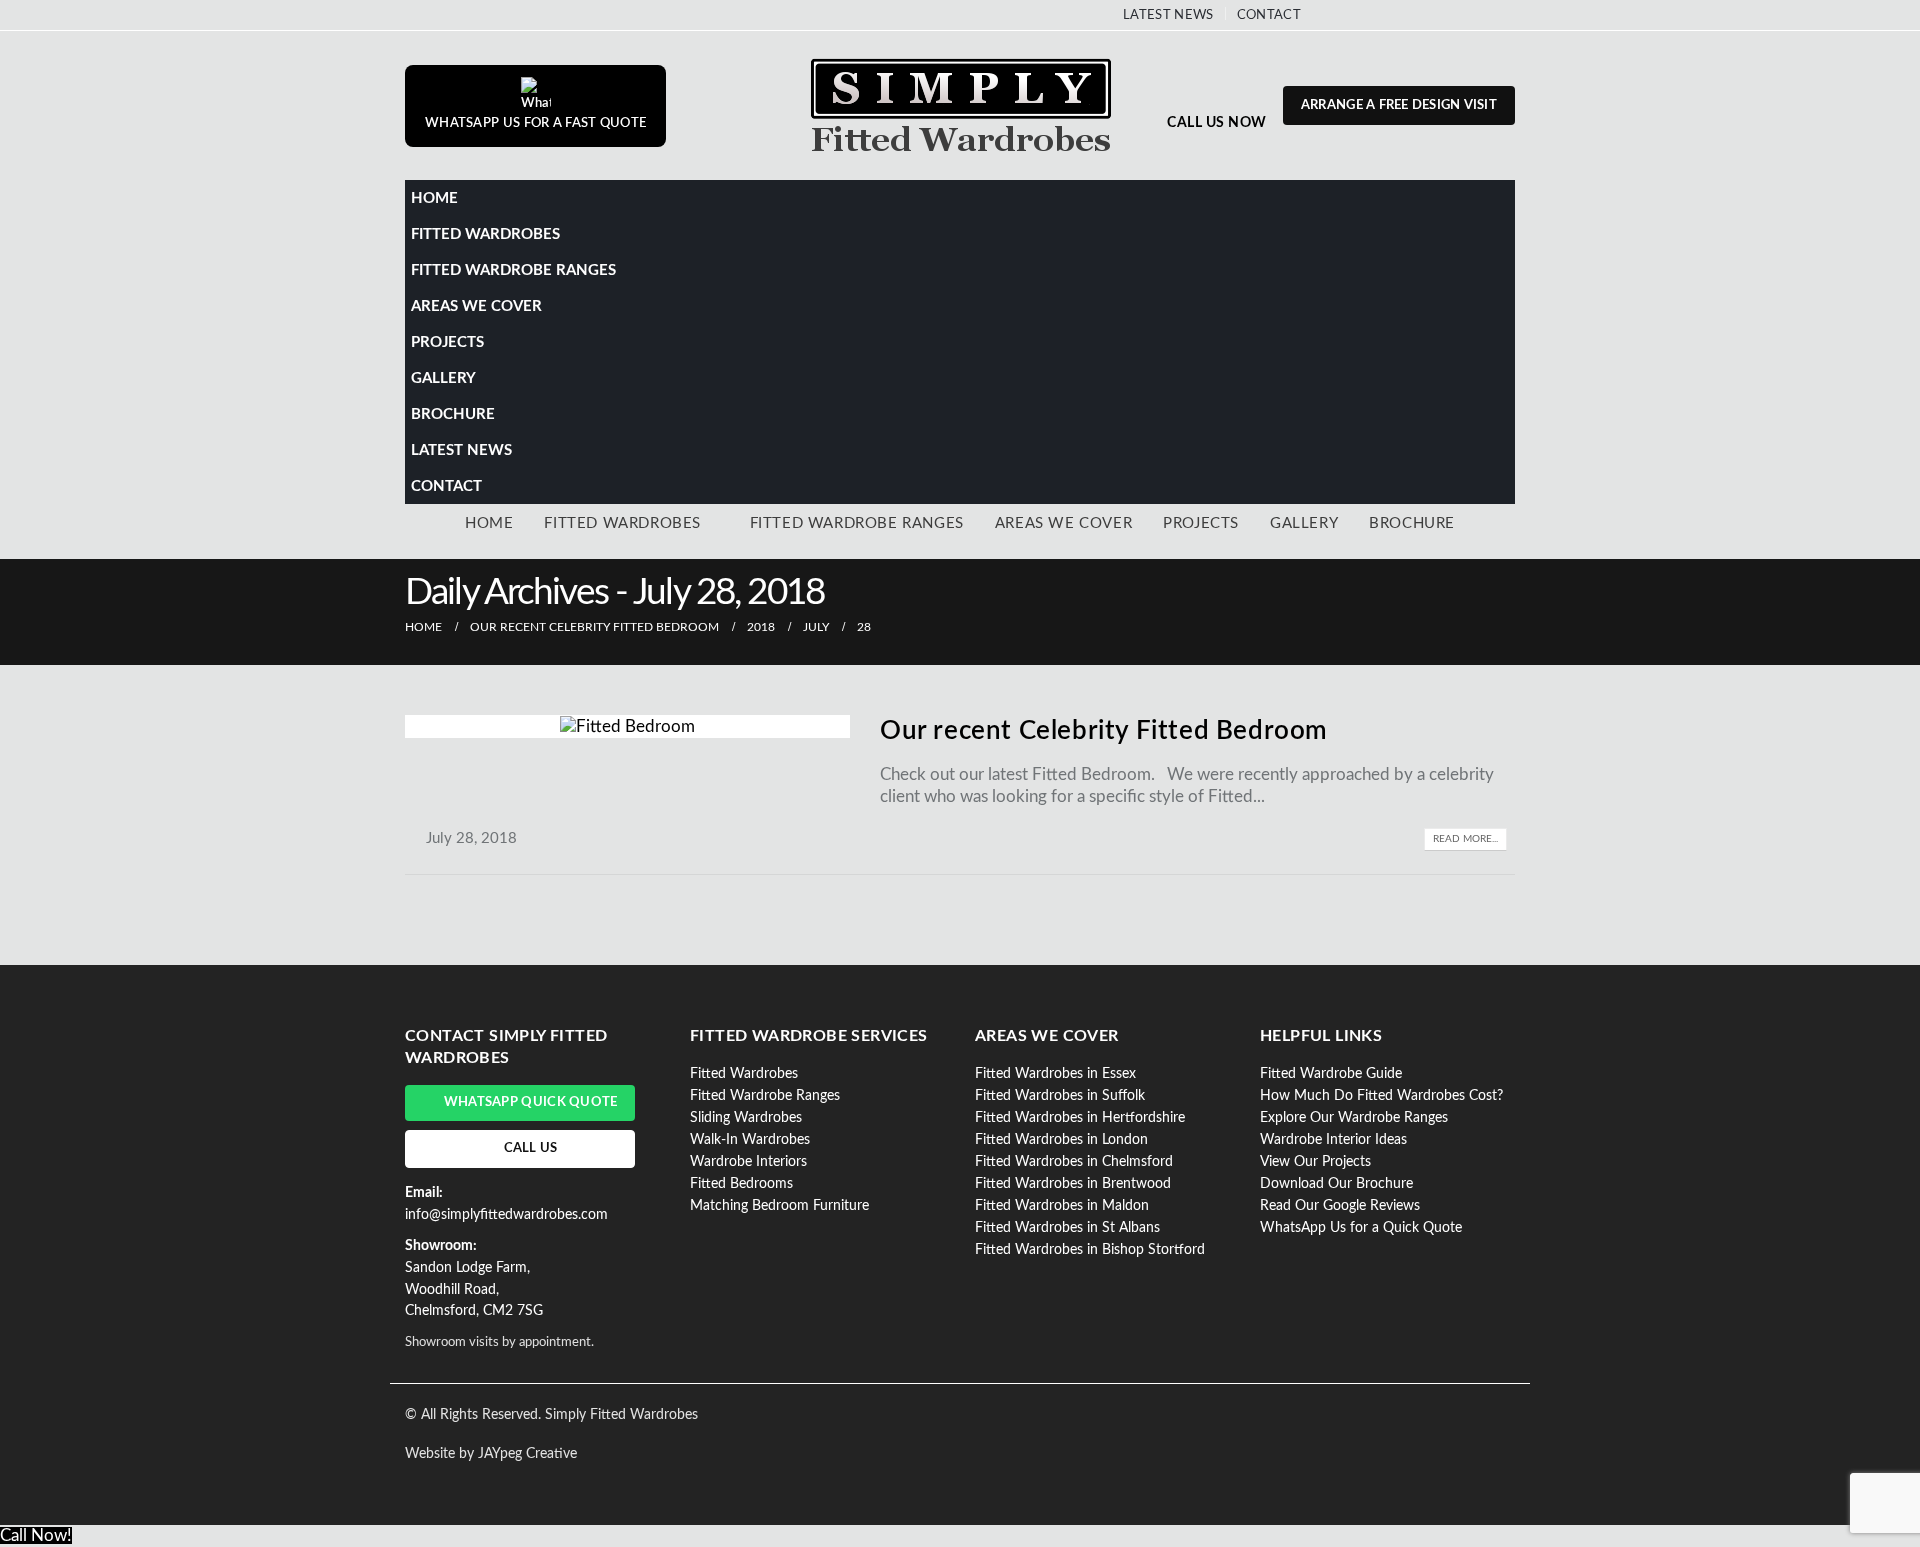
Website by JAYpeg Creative (491, 1454)
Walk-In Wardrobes (750, 1140)
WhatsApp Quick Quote (531, 1102)
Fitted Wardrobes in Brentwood (1073, 1184)
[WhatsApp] (1467, 15)
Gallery (443, 378)
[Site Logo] (960, 105)
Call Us (531, 1148)
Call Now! (36, 1535)
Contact (1269, 15)
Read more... (1465, 839)
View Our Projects (1315, 1162)
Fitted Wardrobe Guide (1331, 1074)
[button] (1495, 263)
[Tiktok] (1500, 15)
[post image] (627, 726)
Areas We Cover (476, 306)
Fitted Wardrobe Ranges (513, 270)
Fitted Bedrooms (741, 1184)
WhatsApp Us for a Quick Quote (1361, 1228)
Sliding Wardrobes (746, 1118)
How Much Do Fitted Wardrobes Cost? (1381, 1096)
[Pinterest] (1368, 15)
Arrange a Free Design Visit (1399, 105)
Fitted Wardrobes (485, 234)
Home (434, 198)
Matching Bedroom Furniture (779, 1206)
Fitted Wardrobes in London (1061, 1140)
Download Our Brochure (1336, 1184)
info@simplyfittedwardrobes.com (506, 1215)
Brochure (453, 414)
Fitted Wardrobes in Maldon (1062, 1206)
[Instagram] (1434, 15)
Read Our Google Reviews (1340, 1206)
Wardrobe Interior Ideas (1333, 1140)
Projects (447, 342)
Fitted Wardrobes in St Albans (1067, 1228)
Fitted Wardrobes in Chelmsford (1074, 1162)
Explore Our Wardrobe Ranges (1354, 1118)
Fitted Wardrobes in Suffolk (1060, 1096)
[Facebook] (1335, 15)
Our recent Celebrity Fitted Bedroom (1104, 731)
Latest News (1168, 15)
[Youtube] (1401, 15)
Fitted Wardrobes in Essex (1055, 1074)
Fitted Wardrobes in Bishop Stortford (1090, 1250)
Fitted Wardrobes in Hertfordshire (1080, 1118)
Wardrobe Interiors (748, 1162)
